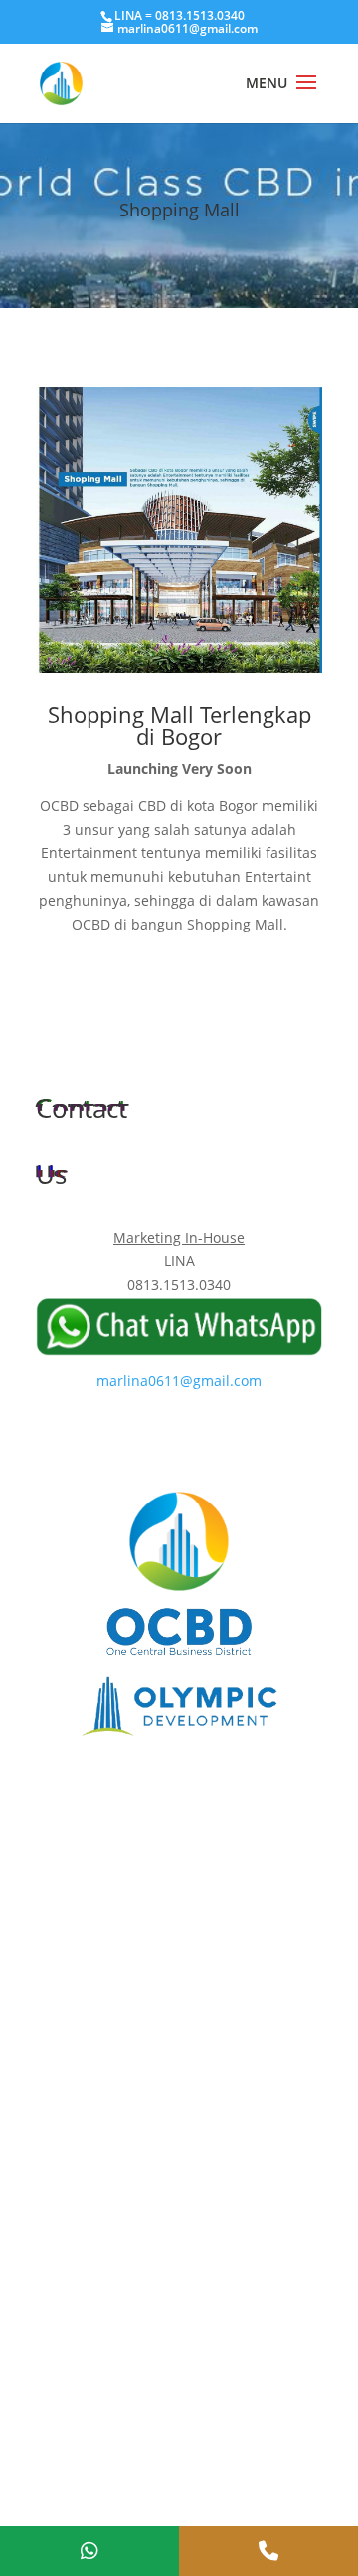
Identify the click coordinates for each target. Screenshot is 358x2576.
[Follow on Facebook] (159, 1438)
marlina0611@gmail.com (179, 1381)
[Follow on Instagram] (199, 1438)
